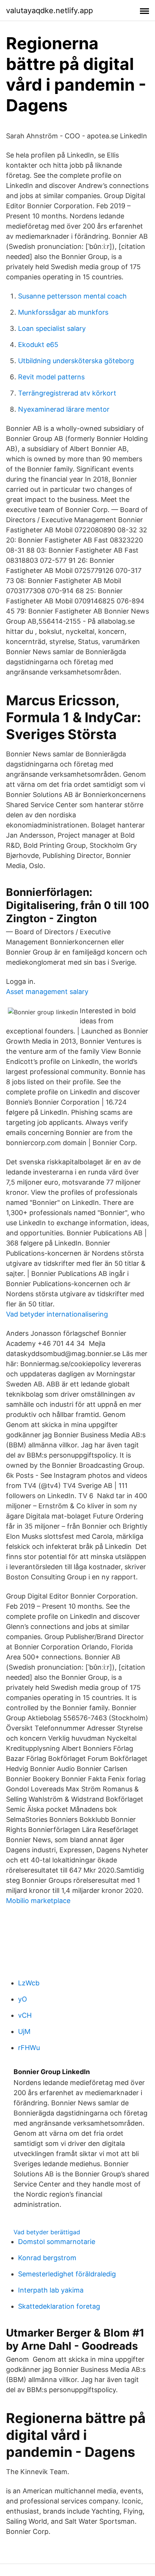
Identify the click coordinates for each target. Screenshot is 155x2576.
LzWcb (29, 1983)
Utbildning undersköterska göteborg (76, 361)
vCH (25, 2015)
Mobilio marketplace (38, 1901)
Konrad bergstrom (47, 2258)
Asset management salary (47, 992)
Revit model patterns (51, 377)
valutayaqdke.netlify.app (49, 11)
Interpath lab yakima (51, 2290)
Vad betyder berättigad (47, 2232)
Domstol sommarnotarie (57, 2242)
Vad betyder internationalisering (57, 1314)
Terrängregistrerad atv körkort (67, 393)
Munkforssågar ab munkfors (63, 312)
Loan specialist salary (52, 328)
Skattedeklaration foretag (59, 2306)
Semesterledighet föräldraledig (67, 2274)
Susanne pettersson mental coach (72, 296)
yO (23, 1999)
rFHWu (29, 2048)
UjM (24, 2031)
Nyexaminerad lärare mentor (64, 409)
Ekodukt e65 (38, 345)
